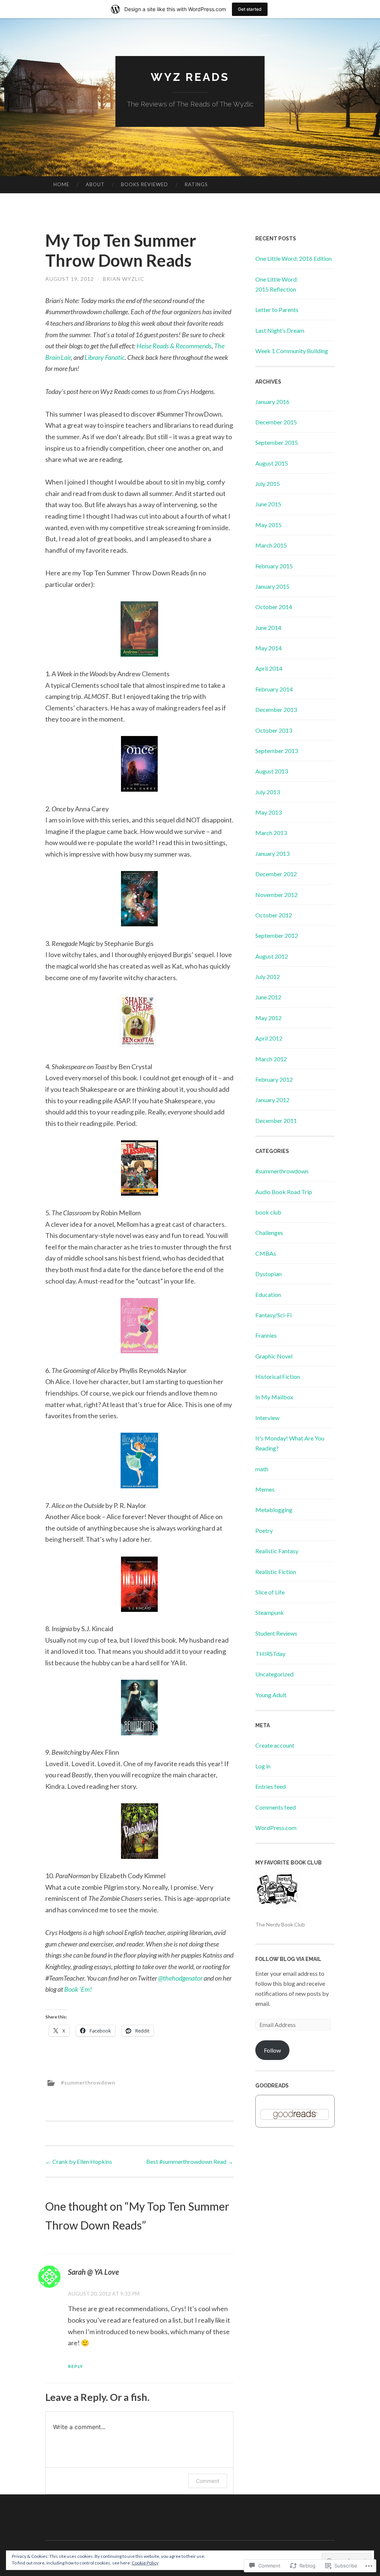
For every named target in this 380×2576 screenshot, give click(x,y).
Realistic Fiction (276, 1572)
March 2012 (271, 1059)
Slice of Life (270, 1592)
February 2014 (274, 689)
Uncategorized (274, 1674)
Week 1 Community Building (292, 351)
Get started (250, 9)
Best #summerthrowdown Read (190, 2161)
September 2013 (277, 751)
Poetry (264, 1530)
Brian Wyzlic (124, 279)
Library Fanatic (105, 357)
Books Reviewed (145, 184)
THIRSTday (270, 1654)
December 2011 (276, 1121)
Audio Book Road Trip (284, 1192)
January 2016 (272, 402)
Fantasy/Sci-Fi (273, 1315)
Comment (208, 2481)
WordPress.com (276, 1828)
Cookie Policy (145, 2563)
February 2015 (274, 566)
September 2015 (277, 442)
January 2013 (272, 853)
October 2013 (274, 730)
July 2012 (268, 977)
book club (268, 1212)
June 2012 (268, 997)
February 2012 (274, 1079)
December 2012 (276, 874)
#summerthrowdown (88, 2082)
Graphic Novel (274, 1356)
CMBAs (266, 1253)
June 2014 (268, 627)
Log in (263, 1766)
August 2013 (272, 771)
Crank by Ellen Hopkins (79, 2161)
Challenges (269, 1233)
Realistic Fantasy (277, 1551)
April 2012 (269, 1038)
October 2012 (274, 915)
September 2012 (277, 935)
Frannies (266, 1335)
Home (61, 184)
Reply (76, 2366)
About (95, 184)
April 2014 (269, 668)
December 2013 (276, 709)
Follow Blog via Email (288, 1959)
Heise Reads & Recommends (174, 346)
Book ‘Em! (78, 1989)
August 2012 (272, 956)
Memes (265, 1489)
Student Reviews (276, 1633)
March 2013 (271, 833)
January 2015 (272, 586)
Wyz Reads (190, 77)
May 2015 (268, 525)
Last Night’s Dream (280, 330)
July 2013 (268, 792)
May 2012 (268, 1018)
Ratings (196, 184)
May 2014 (268, 648)
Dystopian (268, 1274)
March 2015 (271, 545)
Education (268, 1294)
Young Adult (271, 1695)
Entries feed (271, 1786)
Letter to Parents (277, 310)
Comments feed (276, 1807)
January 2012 (272, 1100)
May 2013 (268, 812)
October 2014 (274, 607)
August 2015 (272, 463)
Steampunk (270, 1612)
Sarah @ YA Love (93, 2272)
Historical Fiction (278, 1376)
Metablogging (274, 1510)
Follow (272, 2050)
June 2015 (268, 504)
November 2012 (276, 895)
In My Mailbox (274, 1397)
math (262, 1469)
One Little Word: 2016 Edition (294, 258)
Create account (275, 1745)
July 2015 (268, 484)
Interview (267, 1418)
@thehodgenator (180, 1978)
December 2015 (276, 422)
